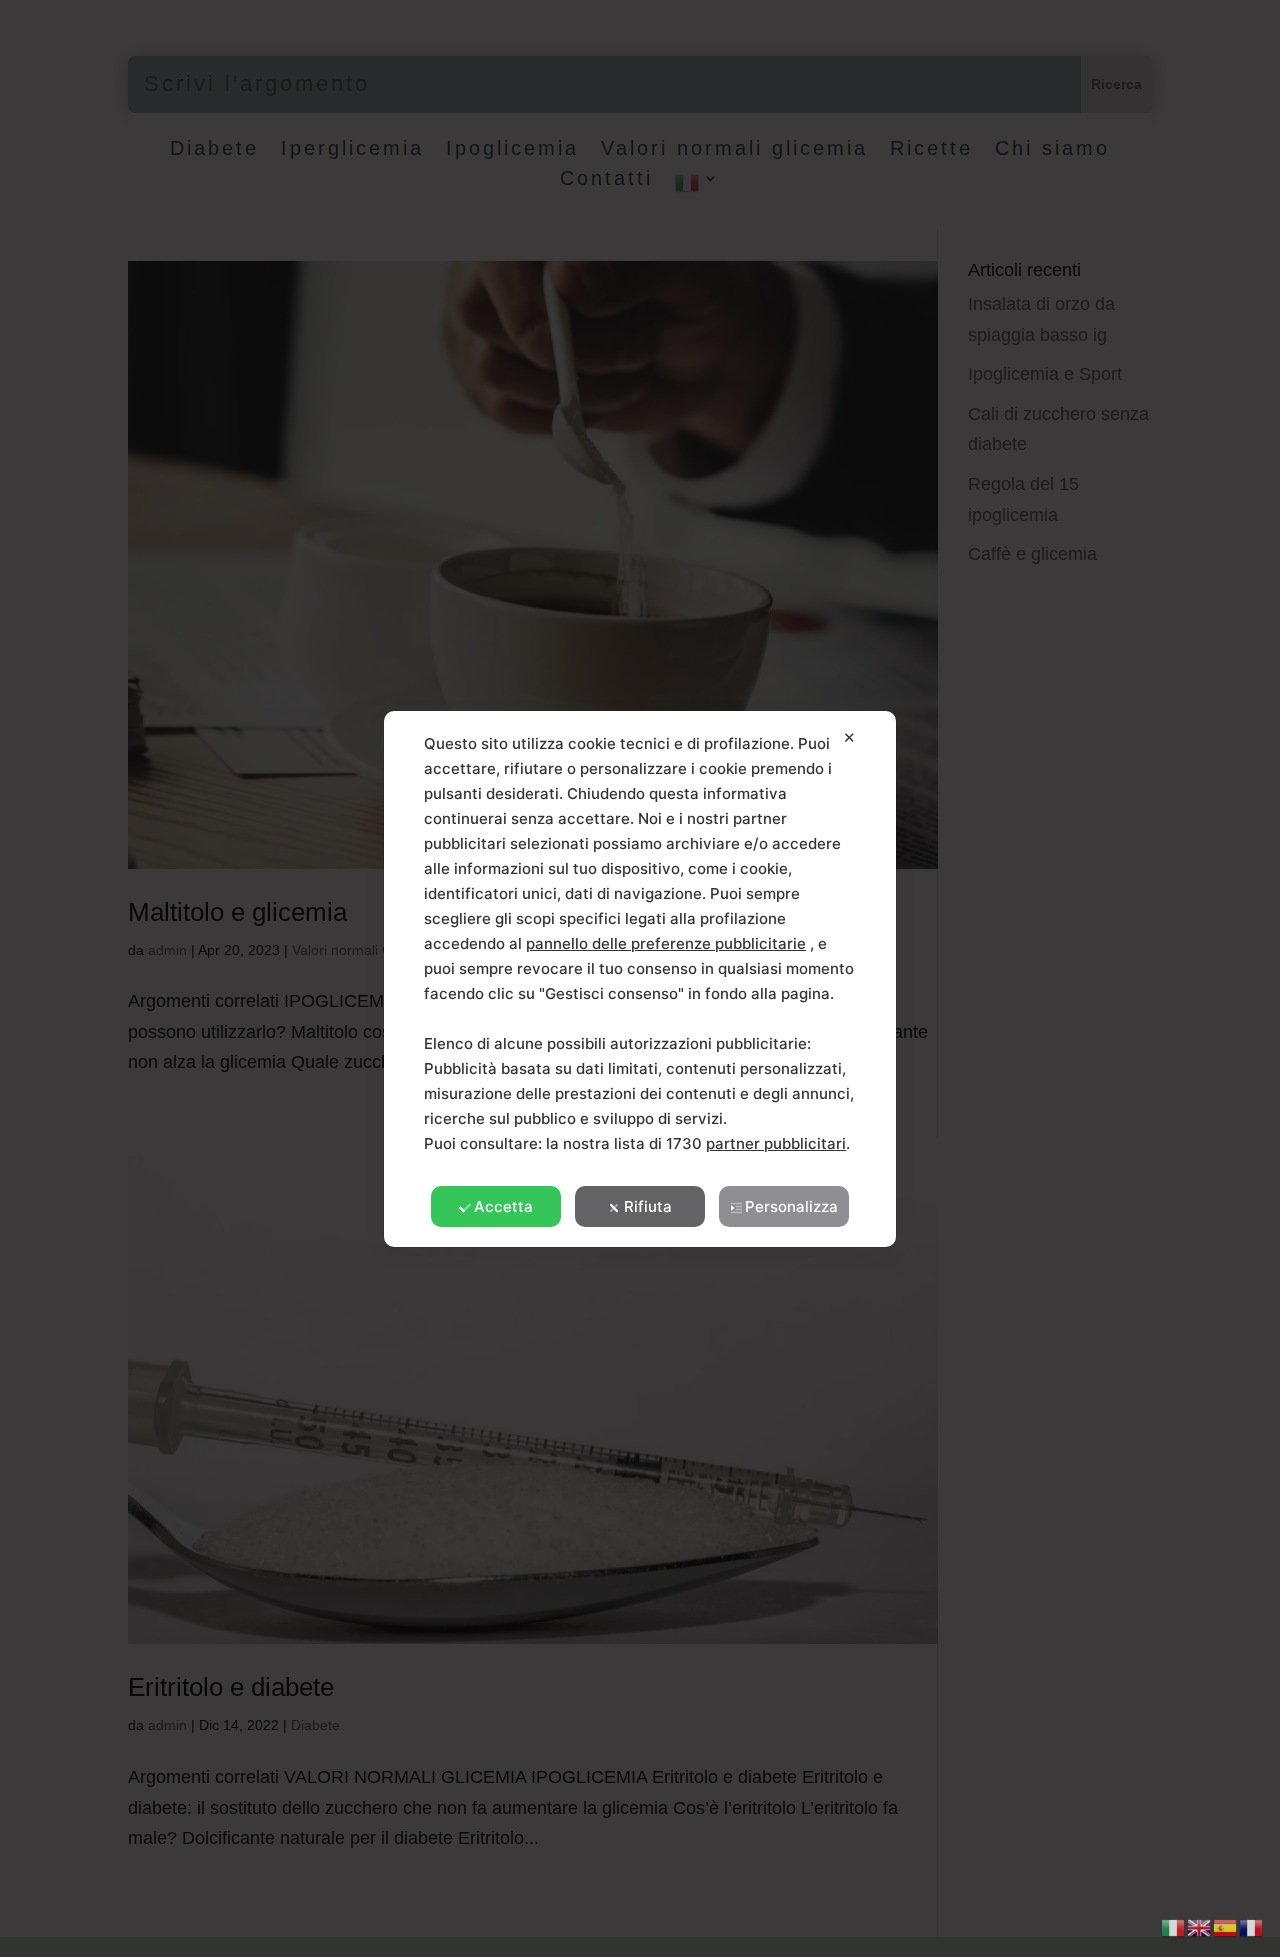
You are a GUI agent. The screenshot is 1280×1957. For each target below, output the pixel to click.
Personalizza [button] (791, 1206)
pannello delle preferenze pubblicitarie (666, 943)
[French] (1252, 1926)
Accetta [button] (503, 1206)
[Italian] (1174, 1926)
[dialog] (640, 979)
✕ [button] (849, 737)
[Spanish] (1226, 1926)
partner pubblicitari (776, 1143)
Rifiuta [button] (648, 1206)
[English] (1200, 1926)
